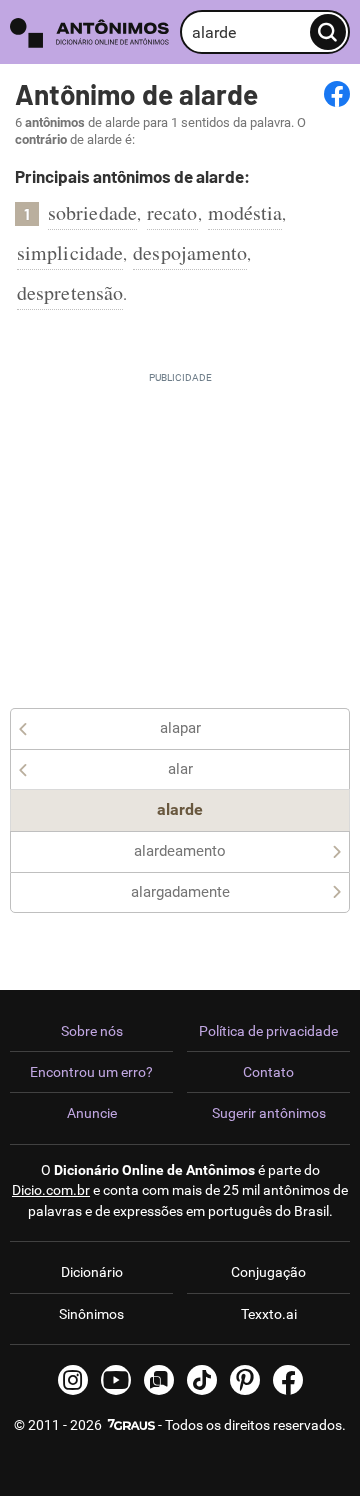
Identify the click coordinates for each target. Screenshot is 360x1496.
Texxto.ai (269, 1314)
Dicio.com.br (51, 1190)
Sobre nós (92, 1031)
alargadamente (180, 892)
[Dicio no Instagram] (73, 1380)
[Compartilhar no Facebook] (337, 94)
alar (180, 769)
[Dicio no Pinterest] (245, 1380)
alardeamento (180, 851)
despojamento (190, 252)
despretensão (70, 292)
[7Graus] (130, 1425)
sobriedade (92, 212)
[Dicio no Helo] (159, 1380)
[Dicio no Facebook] (288, 1380)
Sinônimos (91, 1314)
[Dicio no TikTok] (202, 1380)
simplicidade (70, 252)
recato (172, 212)
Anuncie (92, 1113)
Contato (268, 1072)
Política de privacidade (268, 1031)
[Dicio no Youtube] (116, 1380)
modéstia (245, 212)
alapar (180, 728)
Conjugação (268, 1272)
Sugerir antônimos (269, 1113)
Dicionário (92, 1272)
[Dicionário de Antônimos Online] (90, 32)
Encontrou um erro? (91, 1072)
